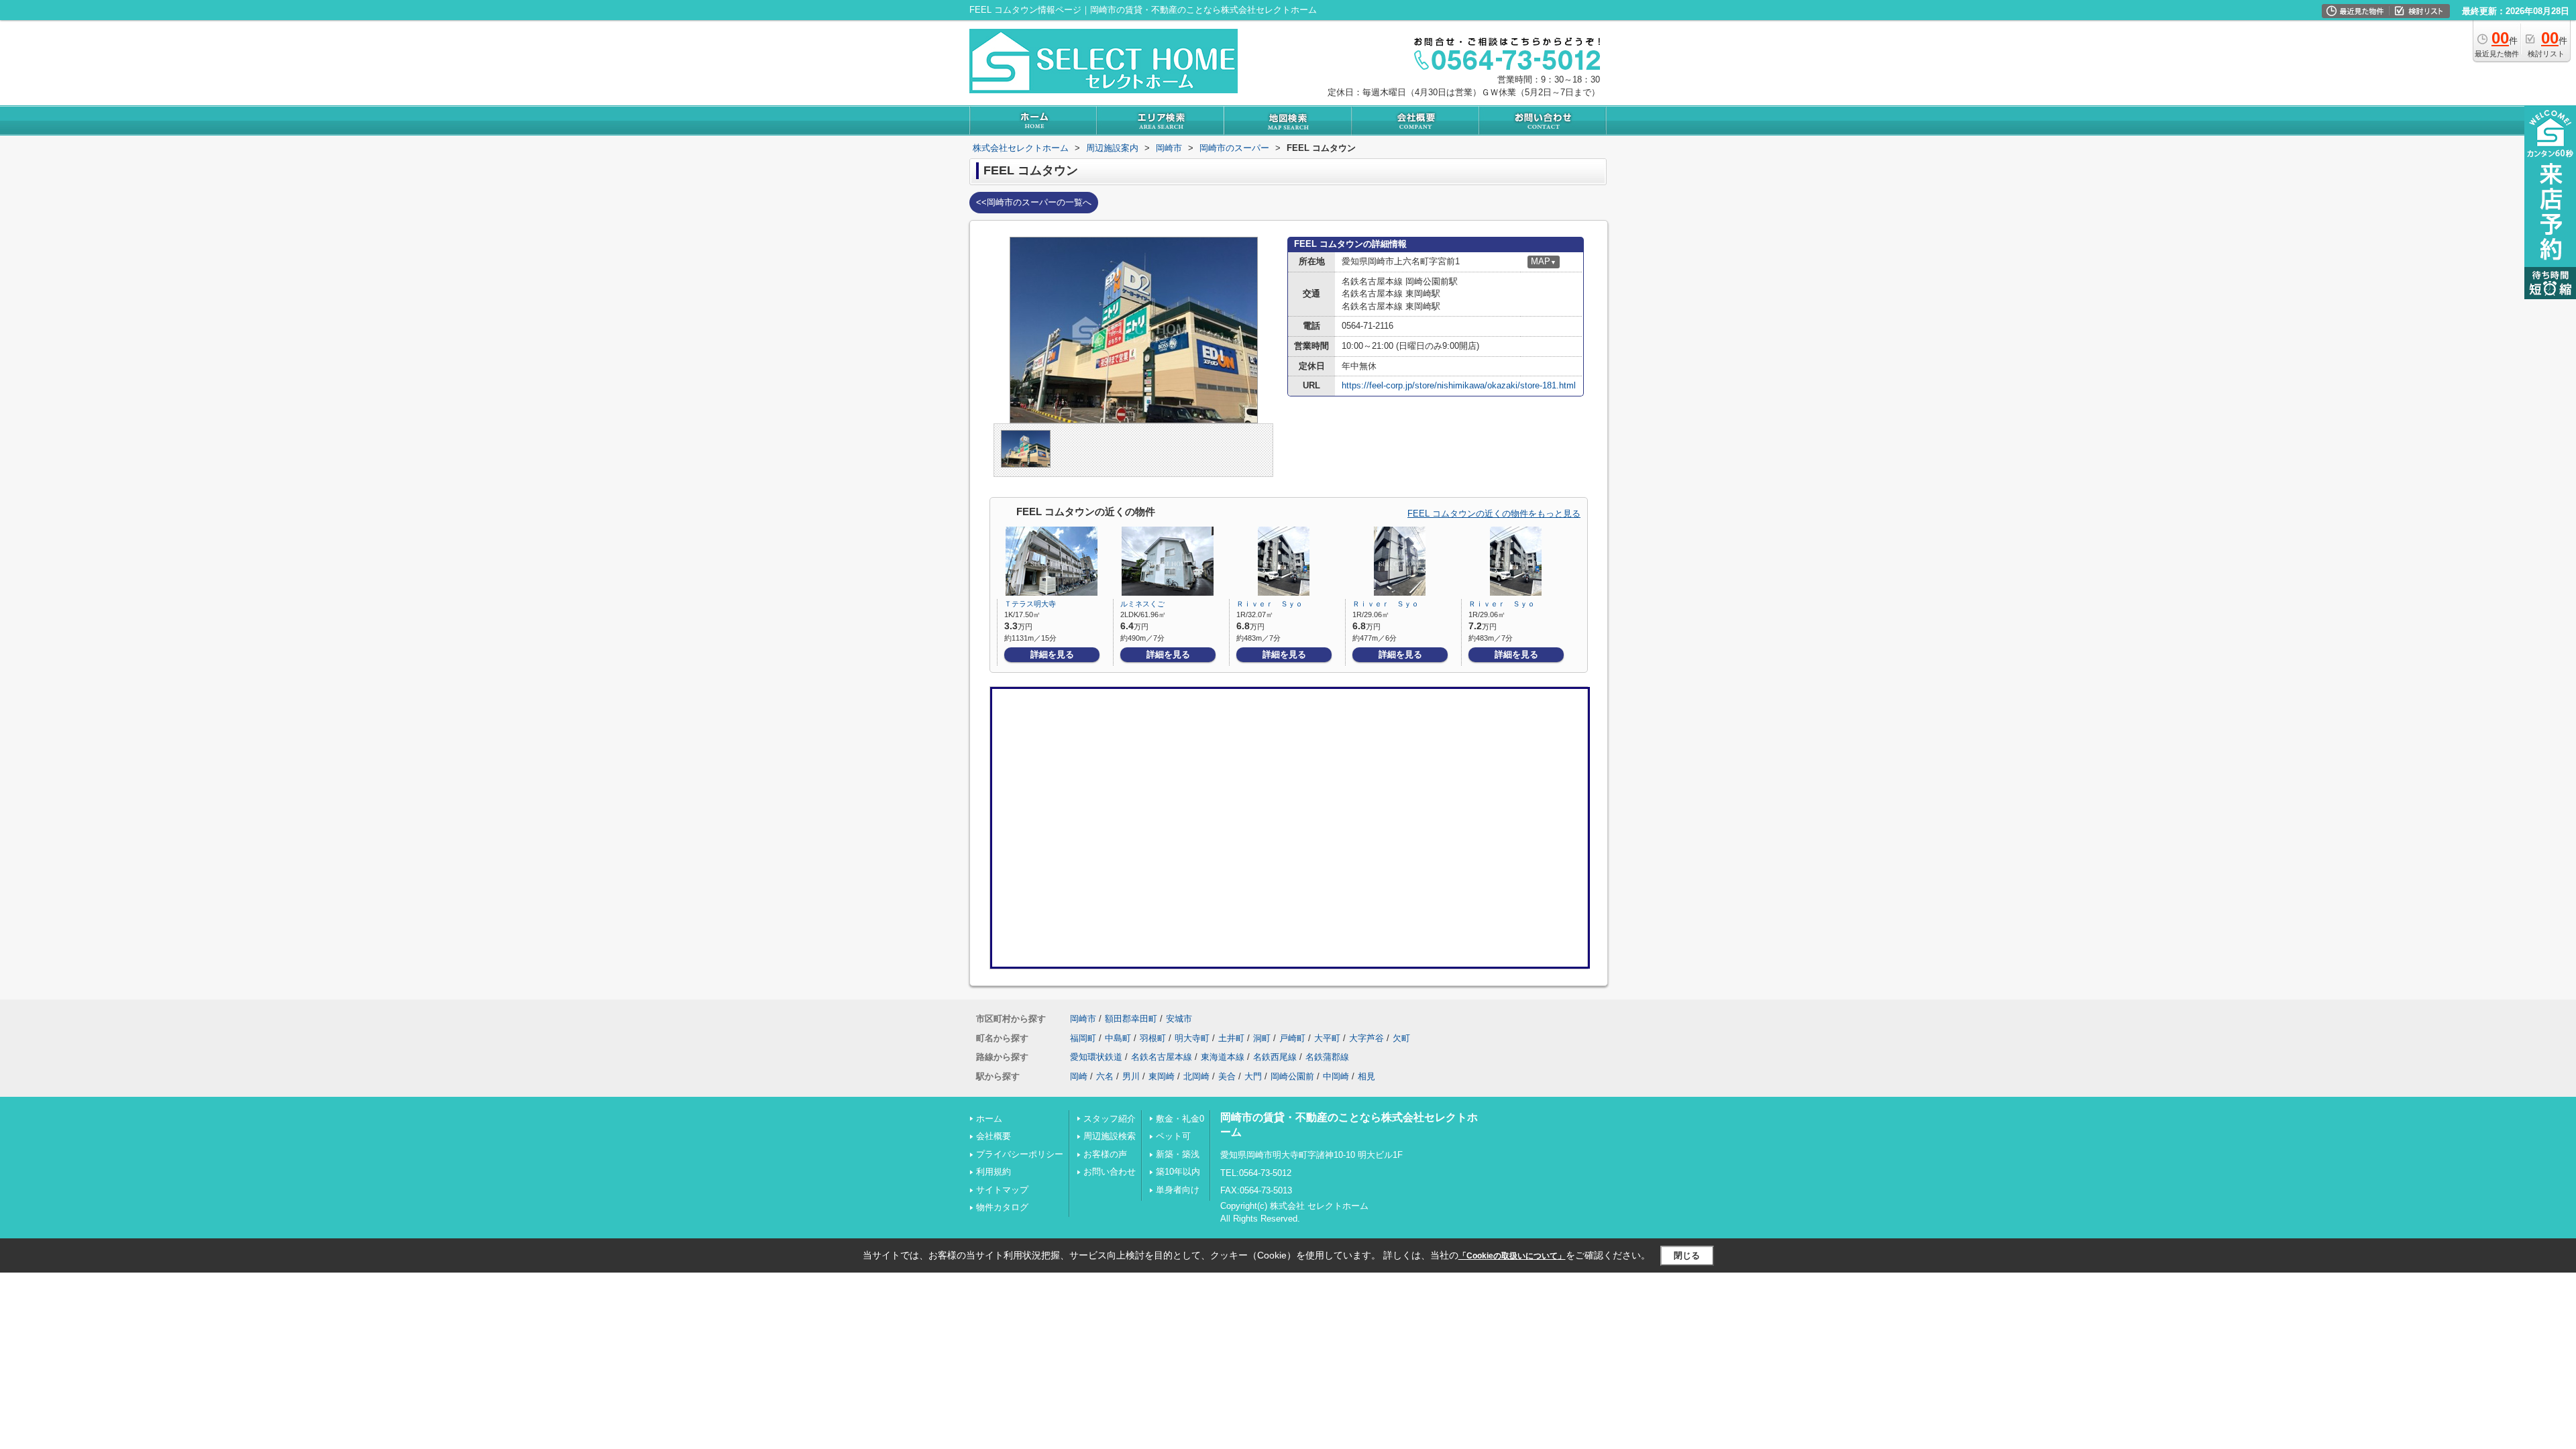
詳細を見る (1052, 654)
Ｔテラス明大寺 (1030, 604)
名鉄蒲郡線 (1327, 1057)
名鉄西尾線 (1275, 1057)
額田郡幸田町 (1131, 1019)
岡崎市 (1083, 1019)
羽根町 (1153, 1038)
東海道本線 (1223, 1057)
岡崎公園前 (1292, 1076)
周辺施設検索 (1110, 1136)
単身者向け (1178, 1190)
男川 (1131, 1076)
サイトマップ (1002, 1190)
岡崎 (1079, 1076)
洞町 (1262, 1038)
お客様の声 (1105, 1154)
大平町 (1327, 1038)
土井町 (1231, 1038)
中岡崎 (1336, 1076)
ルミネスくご (1142, 604)
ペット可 (1173, 1136)
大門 (1253, 1076)
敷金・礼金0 (1180, 1119)
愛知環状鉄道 (1096, 1057)
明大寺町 (1192, 1038)
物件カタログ (1002, 1207)
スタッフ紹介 (1110, 1119)
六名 (1105, 1076)
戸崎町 (1292, 1038)
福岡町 (1083, 1038)
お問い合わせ (1110, 1172)
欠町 (1401, 1038)
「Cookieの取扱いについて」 (1512, 1256)
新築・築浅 (1178, 1154)
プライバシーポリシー (1020, 1154)
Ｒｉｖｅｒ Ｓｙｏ (1270, 604)
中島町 (1118, 1038)
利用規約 (994, 1172)
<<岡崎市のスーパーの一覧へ (1034, 202)
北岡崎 (1196, 1076)
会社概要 (994, 1136)
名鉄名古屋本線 (1162, 1057)
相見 (1366, 1076)
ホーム (989, 1119)
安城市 (1179, 1019)
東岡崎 (1162, 1076)
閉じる (1687, 1255)
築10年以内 (1178, 1172)
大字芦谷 (1366, 1038)
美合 (1227, 1076)
